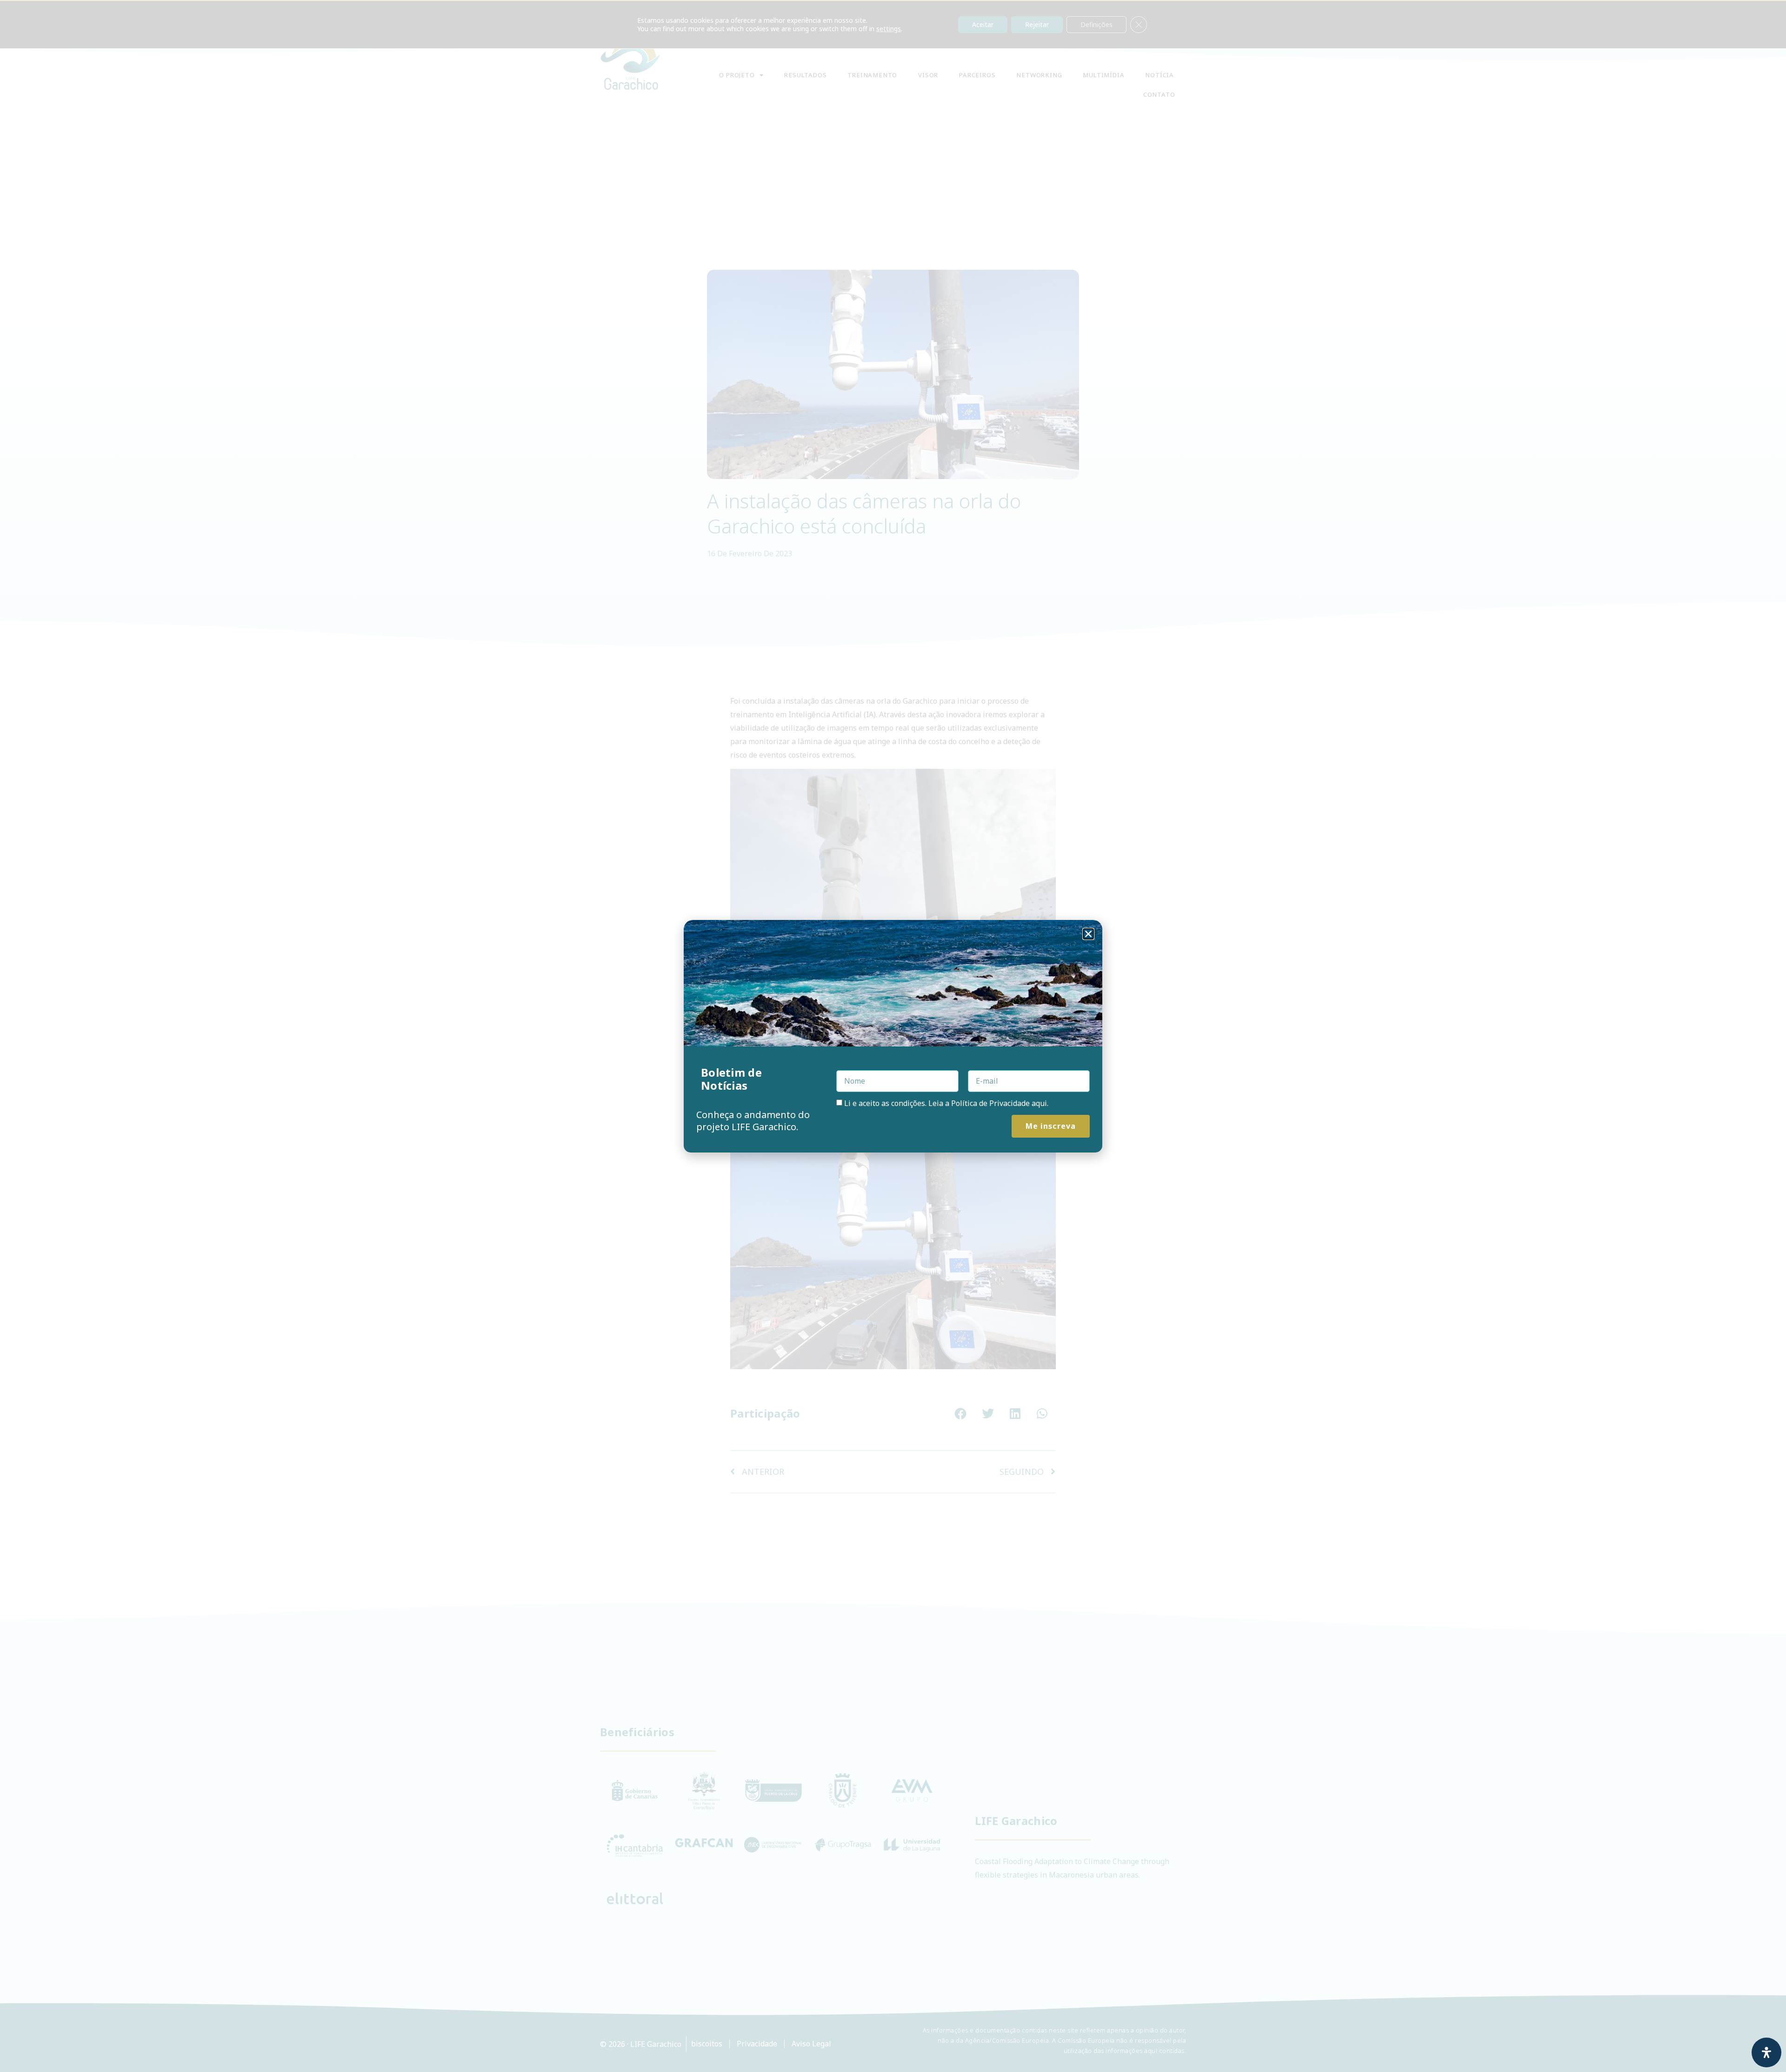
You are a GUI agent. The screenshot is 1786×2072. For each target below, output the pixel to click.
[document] (893, 1036)
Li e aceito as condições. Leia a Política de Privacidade (946, 1103)
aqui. (1040, 1103)
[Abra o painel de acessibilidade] (1766, 2052)
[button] (1088, 934)
